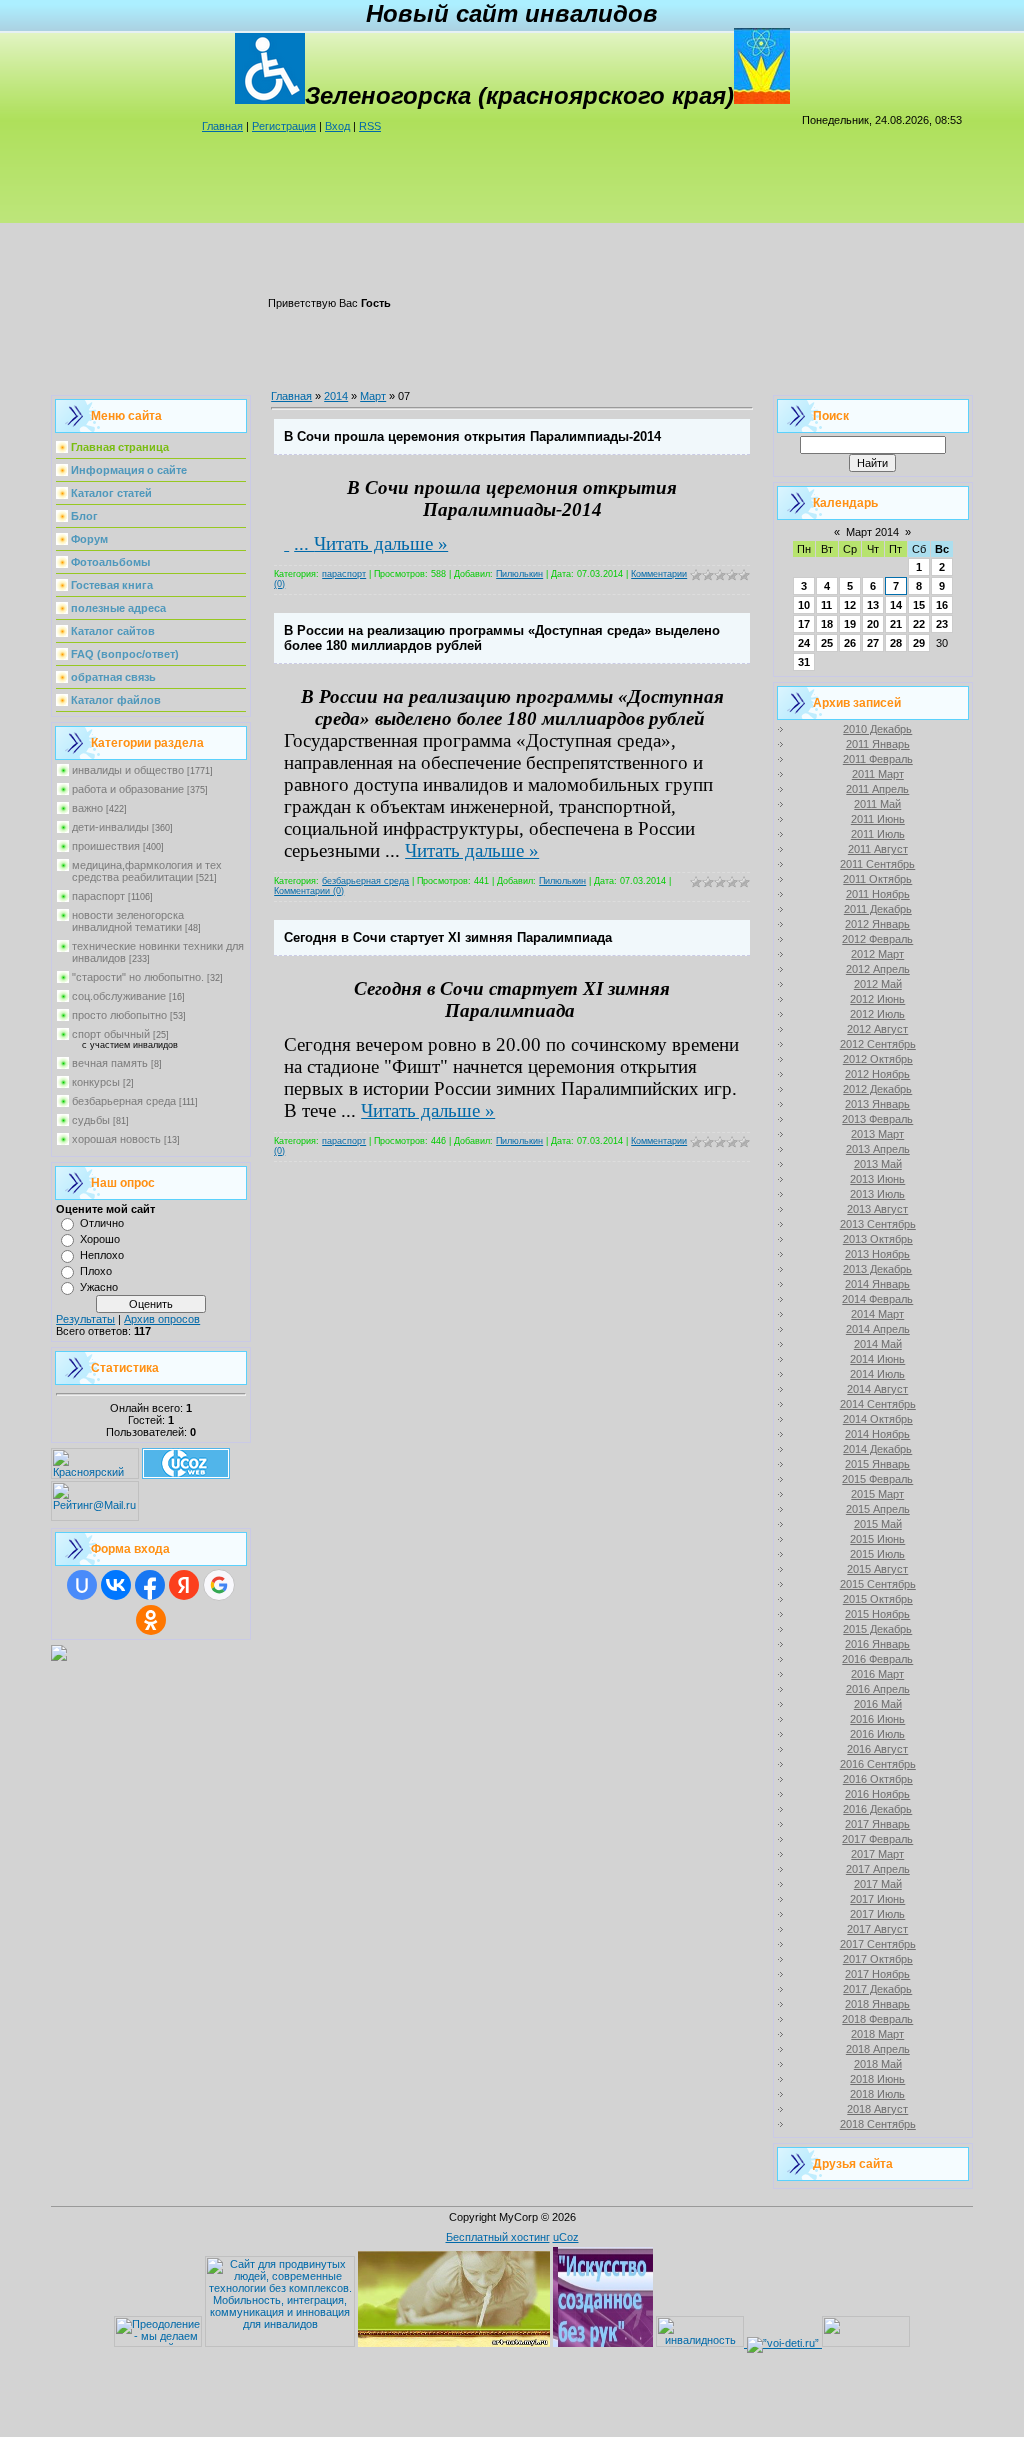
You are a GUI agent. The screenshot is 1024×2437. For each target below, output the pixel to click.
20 (873, 624)
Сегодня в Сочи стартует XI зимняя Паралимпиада (448, 937)
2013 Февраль (877, 1119)
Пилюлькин (519, 574)
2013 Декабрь (877, 1269)
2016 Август (877, 1749)
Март (373, 396)
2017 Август (877, 1929)
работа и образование (128, 789)
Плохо (96, 1271)
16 (942, 605)
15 (919, 605)
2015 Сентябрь (878, 1584)
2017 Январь (877, 1824)
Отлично (102, 1223)
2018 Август (877, 2109)
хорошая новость (116, 1139)
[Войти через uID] (82, 1585)
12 (850, 605)
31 (804, 662)
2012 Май (878, 984)
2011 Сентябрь (877, 864)
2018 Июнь (877, 2079)
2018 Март (877, 2034)
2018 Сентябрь (878, 2124)
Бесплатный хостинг (498, 2237)
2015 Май (878, 1524)
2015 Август (877, 1569)
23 (942, 624)
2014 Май (878, 1344)
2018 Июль (877, 2094)
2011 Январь (878, 744)
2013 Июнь (877, 1179)
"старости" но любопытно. (138, 977)
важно (87, 808)
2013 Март (877, 1134)
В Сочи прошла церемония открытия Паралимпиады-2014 (472, 436)
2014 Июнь (877, 1359)
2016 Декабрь (877, 1809)
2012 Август (877, 1029)
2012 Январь (877, 924)
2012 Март (877, 954)
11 (826, 605)
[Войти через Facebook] (150, 1585)
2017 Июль (877, 1914)
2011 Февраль (878, 759)
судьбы (91, 1120)
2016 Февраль (877, 1659)
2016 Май (878, 1704)
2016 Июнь (877, 1719)
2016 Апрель (878, 1689)
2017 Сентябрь (878, 1944)
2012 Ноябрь (877, 1074)
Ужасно (99, 1287)
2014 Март (877, 1314)
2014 (336, 396)
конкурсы (96, 1082)
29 (919, 643)
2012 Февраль (877, 939)
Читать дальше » (381, 543)
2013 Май (878, 1164)
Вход (337, 126)
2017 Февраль (877, 1839)
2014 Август (877, 1389)
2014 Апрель (878, 1329)
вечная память (110, 1063)
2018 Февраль (877, 2019)
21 (896, 624)
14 (896, 605)
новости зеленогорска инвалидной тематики (128, 921)
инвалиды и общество (128, 770)
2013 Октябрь (878, 1239)
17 (804, 624)
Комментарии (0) (309, 891)
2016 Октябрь (878, 1779)
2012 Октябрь (878, 1059)
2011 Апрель (877, 789)
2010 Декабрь (877, 729)
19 (850, 624)
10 (804, 605)
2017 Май (878, 1884)
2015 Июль (877, 1554)
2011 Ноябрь (878, 894)
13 (873, 605)
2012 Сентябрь (878, 1044)
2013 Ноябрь (877, 1254)
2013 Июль (877, 1194)
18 (827, 624)
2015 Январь (877, 1464)
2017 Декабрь (877, 1989)
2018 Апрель (878, 2049)
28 (896, 643)
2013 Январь (877, 1104)
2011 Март (878, 774)
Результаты (85, 1319)
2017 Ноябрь (877, 1974)
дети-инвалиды (110, 827)
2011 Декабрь (878, 909)
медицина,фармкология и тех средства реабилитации (147, 871)
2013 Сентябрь (878, 1224)
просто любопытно (119, 1015)
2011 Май (877, 804)
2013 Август (877, 1209)
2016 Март (877, 1674)
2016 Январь (877, 1644)
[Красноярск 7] (59, 1657)
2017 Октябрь (878, 1959)
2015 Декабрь (877, 1629)
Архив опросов (162, 1319)
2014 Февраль (877, 1299)
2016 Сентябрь (878, 1764)
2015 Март (877, 1494)
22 (919, 624)
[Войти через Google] (219, 1585)
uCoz (566, 2237)
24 (804, 643)
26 (850, 643)
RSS (370, 126)
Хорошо (100, 1239)
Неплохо (102, 1255)
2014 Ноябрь (877, 1434)
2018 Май (878, 2064)
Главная (222, 126)
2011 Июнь (878, 819)
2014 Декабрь (877, 1449)
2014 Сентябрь (878, 1404)
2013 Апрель (878, 1149)
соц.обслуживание (119, 996)
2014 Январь (877, 1284)
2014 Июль (877, 1374)
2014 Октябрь (878, 1419)
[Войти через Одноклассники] (151, 1620)
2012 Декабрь (877, 1089)
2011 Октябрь (877, 879)
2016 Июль (877, 1734)
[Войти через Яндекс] (184, 1585)
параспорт (98, 896)
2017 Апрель (878, 1869)
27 (873, 643)
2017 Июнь (877, 1899)
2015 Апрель (878, 1509)
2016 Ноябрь (877, 1794)
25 (827, 643)
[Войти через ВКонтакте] (116, 1585)
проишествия (106, 846)
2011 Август (878, 849)
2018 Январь (877, 2004)
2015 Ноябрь (877, 1614)
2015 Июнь (877, 1539)
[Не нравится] (286, 543)
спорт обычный (111, 1034)
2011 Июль (878, 834)
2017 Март (877, 1854)
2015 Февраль (877, 1479)
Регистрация (284, 126)
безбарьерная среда (124, 1101)
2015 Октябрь (878, 1599)
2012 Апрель (878, 969)
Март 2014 (872, 532)
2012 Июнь (877, 999)
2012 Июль (877, 1014)
